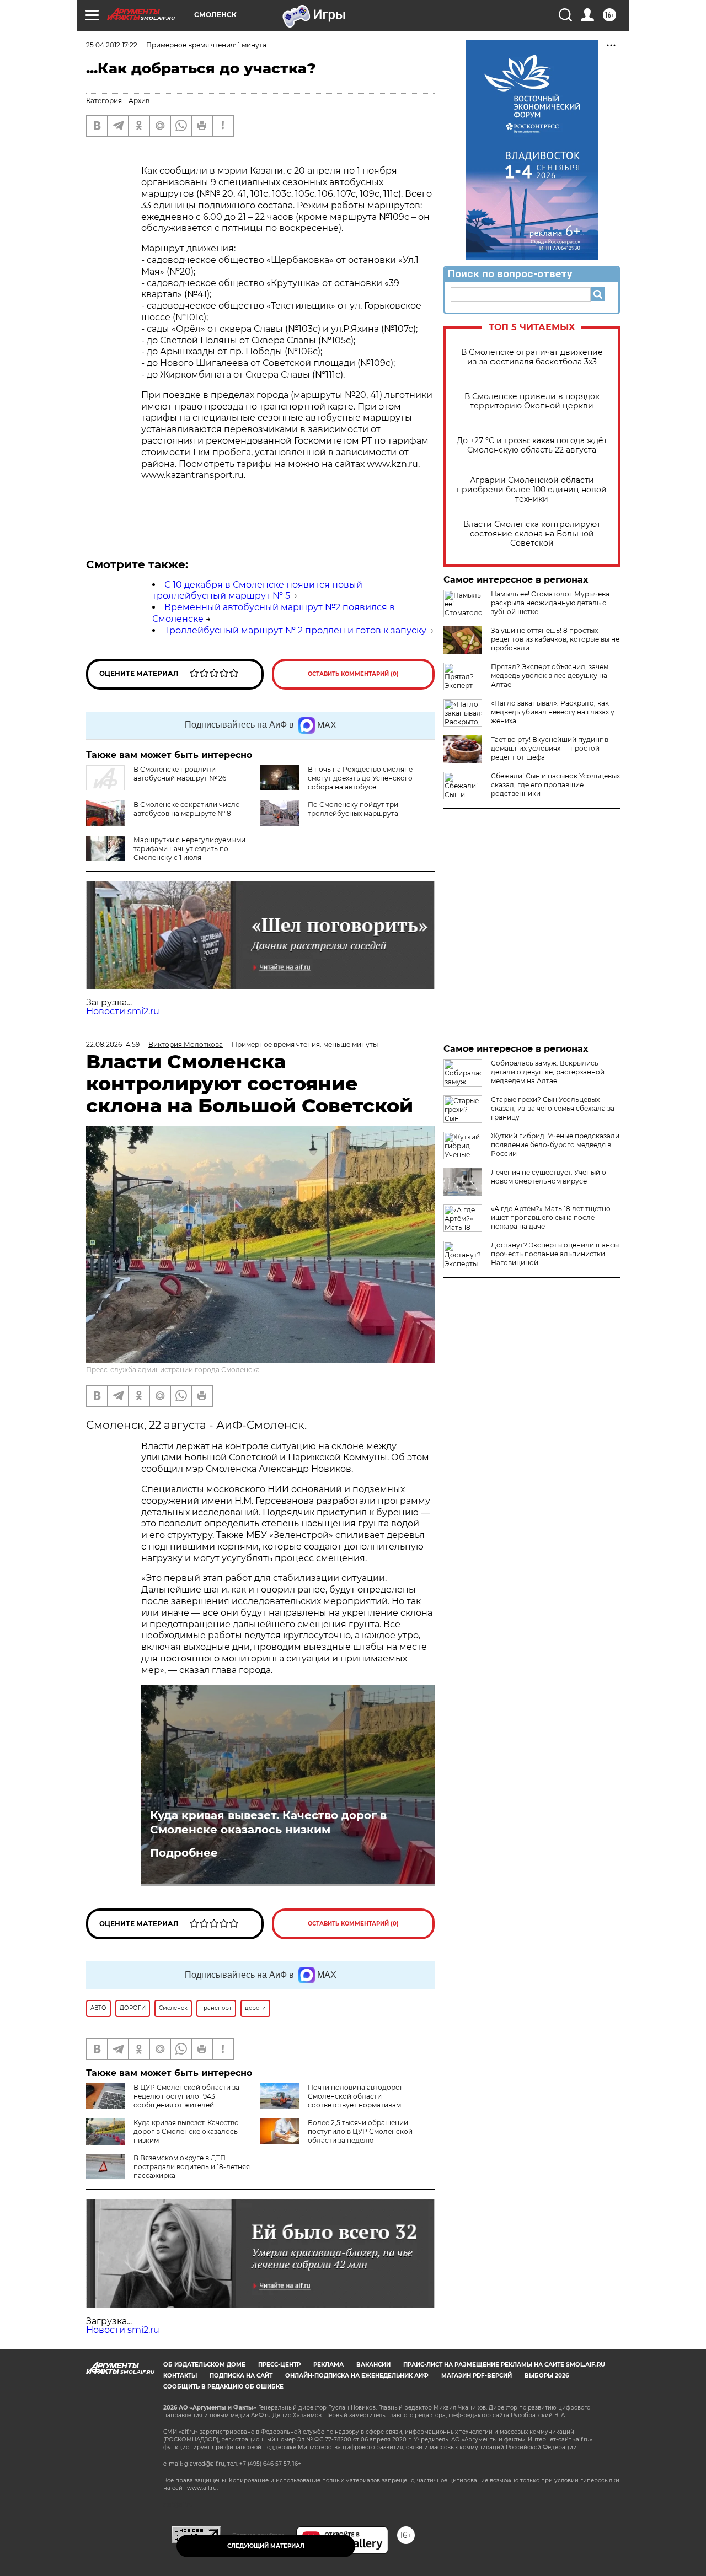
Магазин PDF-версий (477, 2376)
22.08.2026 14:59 (113, 1044)
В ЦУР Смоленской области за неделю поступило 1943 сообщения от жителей (186, 2096)
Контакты (180, 2376)
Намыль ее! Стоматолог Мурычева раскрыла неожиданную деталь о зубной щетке (550, 603)
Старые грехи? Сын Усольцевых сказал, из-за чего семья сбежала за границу (553, 1108)
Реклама (328, 2365)
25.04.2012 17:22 (112, 45)
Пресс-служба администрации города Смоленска (173, 1370)
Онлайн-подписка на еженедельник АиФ (357, 2376)
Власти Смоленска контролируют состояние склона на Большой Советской (532, 534)
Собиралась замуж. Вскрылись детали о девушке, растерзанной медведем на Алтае (548, 1072)
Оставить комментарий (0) (353, 674)
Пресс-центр (279, 2365)
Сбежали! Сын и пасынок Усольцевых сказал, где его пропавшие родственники (555, 785)
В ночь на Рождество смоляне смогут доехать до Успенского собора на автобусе (360, 778)
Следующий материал (266, 2546)
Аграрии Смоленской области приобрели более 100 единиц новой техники (532, 490)
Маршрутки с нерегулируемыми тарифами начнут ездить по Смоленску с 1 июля (189, 849)
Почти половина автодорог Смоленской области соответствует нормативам (355, 2096)
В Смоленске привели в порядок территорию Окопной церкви (532, 401)
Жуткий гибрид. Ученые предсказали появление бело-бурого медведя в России (555, 1145)
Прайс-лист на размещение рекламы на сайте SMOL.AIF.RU (504, 2365)
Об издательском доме (204, 2365)
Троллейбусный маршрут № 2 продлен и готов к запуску (295, 630)
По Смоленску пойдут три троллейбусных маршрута (353, 809)
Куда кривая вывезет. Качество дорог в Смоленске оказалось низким (268, 1822)
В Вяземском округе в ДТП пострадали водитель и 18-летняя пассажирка (192, 2167)
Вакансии (373, 2365)
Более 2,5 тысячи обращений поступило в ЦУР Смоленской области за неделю (360, 2131)
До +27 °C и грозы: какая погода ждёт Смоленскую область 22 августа (532, 445)
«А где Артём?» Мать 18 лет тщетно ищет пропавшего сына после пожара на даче (551, 1217)
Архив (139, 101)
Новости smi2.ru (123, 1011)
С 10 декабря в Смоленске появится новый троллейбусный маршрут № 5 (257, 590)
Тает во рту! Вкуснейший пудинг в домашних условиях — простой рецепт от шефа (550, 748)
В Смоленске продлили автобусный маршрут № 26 (180, 774)
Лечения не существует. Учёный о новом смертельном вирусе (549, 1177)
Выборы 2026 (547, 2376)
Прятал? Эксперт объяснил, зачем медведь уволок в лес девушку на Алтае (550, 676)
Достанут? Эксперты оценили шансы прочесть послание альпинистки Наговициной (555, 1254)
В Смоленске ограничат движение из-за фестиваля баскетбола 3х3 (532, 357)
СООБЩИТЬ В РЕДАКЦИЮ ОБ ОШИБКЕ (223, 2387)
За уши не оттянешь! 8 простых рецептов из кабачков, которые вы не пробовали (555, 639)
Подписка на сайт (241, 2376)
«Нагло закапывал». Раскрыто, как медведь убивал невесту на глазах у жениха (553, 712)
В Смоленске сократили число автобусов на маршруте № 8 (187, 809)
